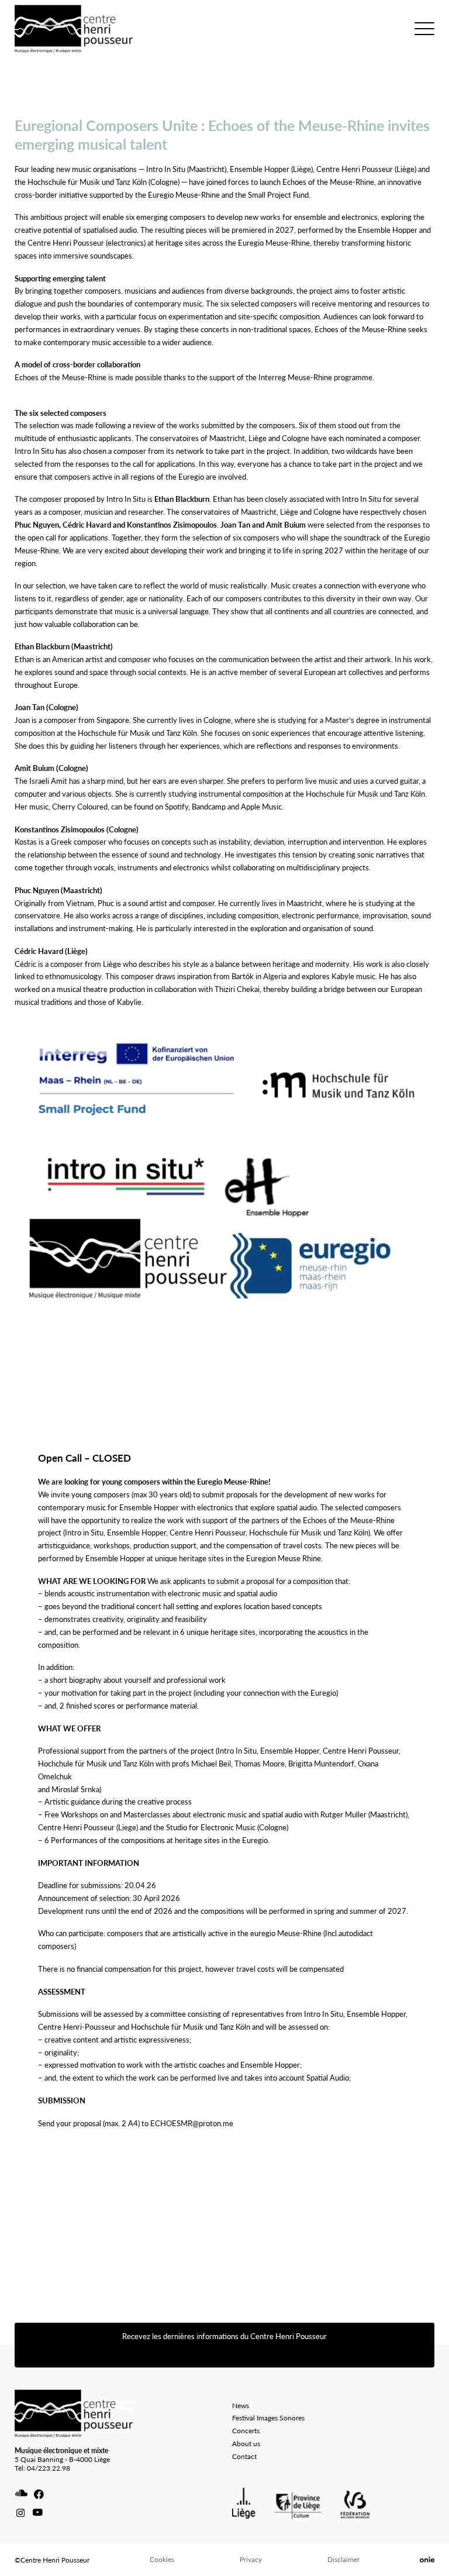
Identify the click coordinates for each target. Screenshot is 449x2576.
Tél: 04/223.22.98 (42, 2468)
